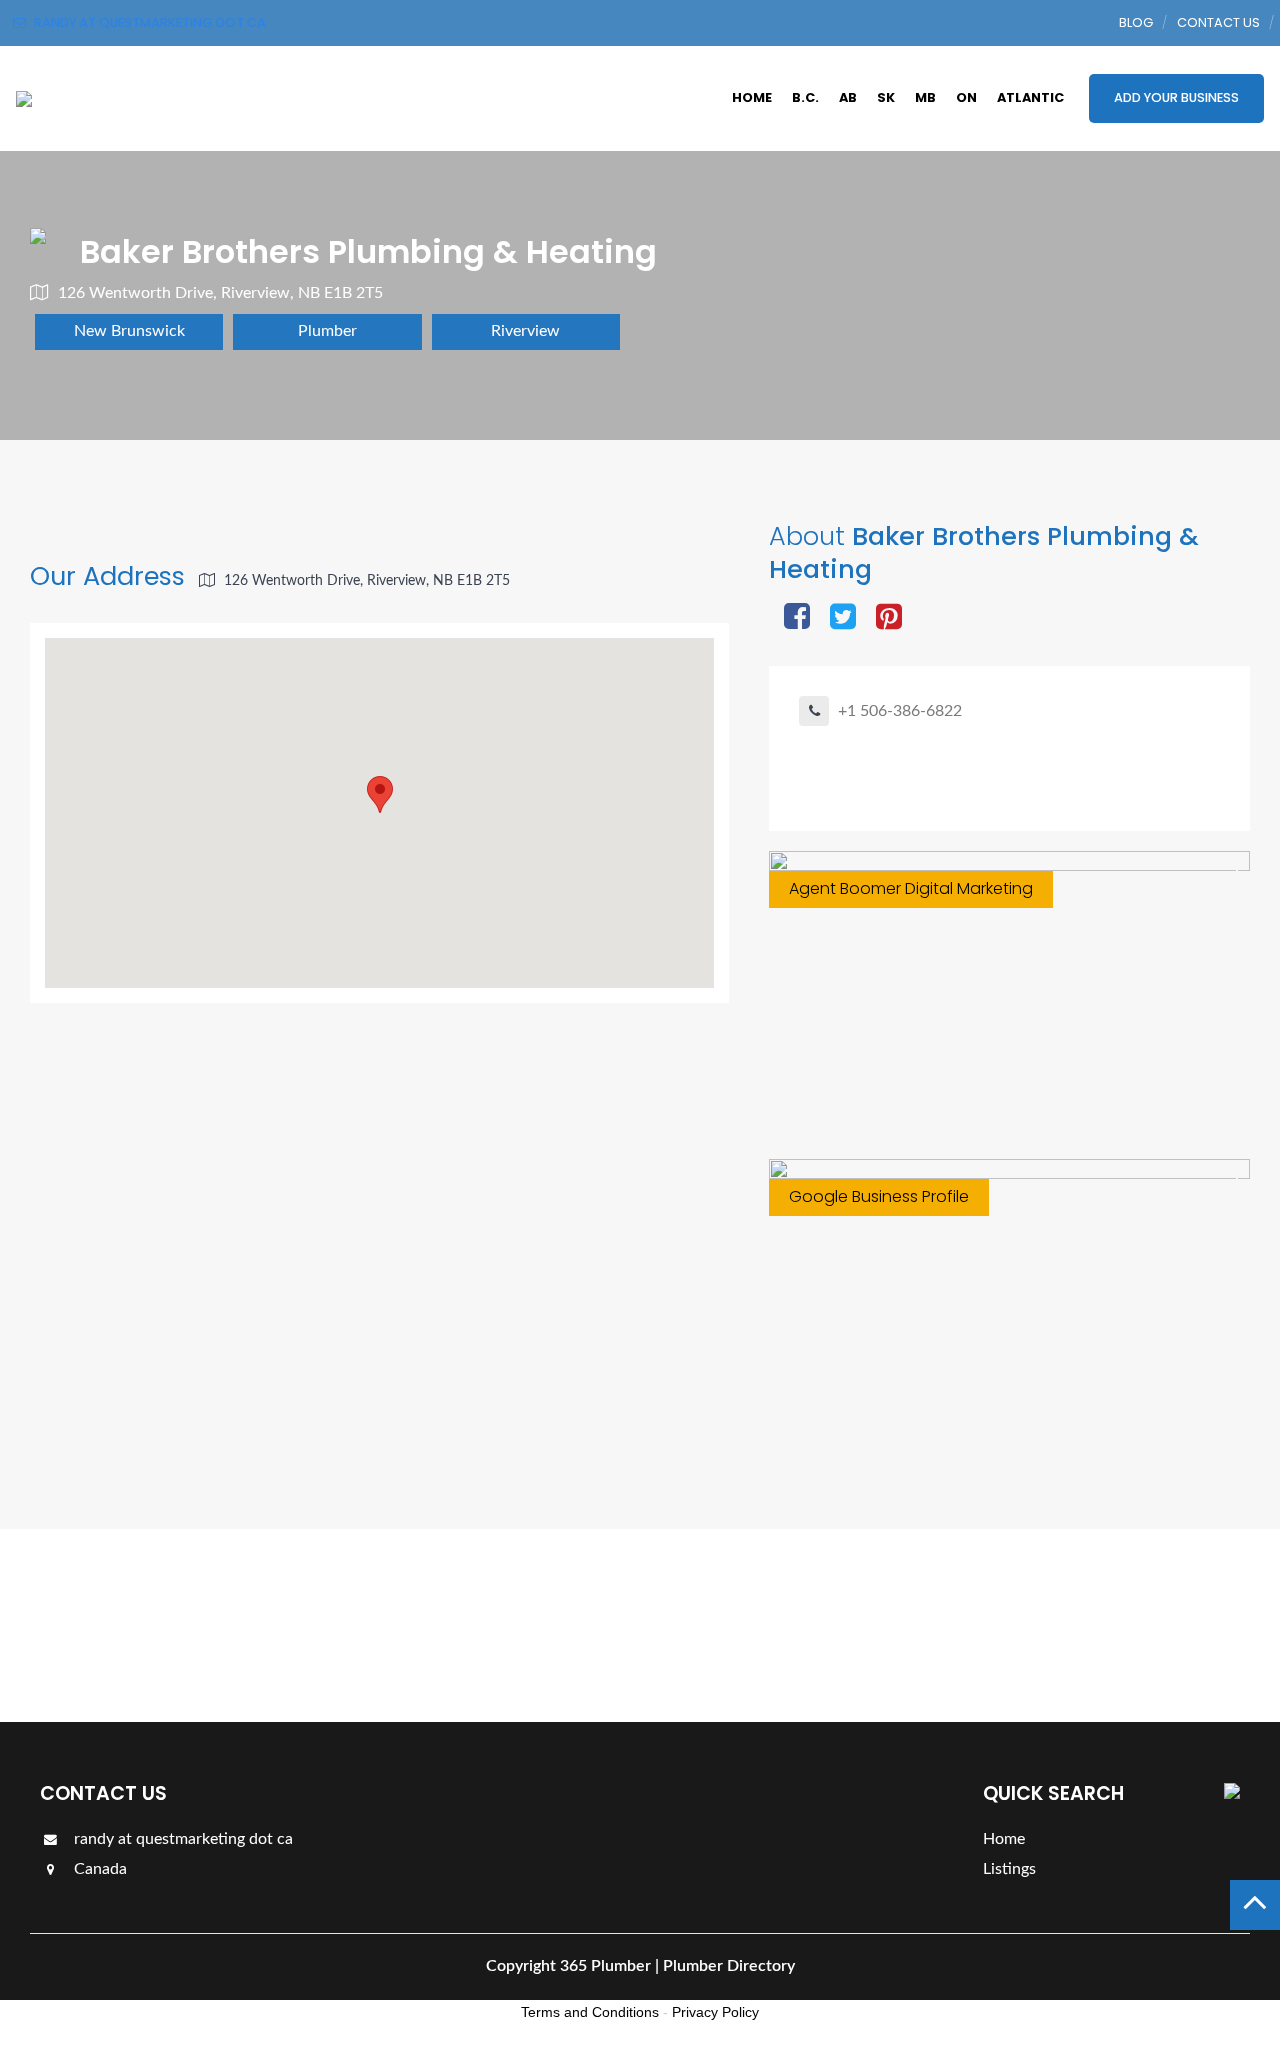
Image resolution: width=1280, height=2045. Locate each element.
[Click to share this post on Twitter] (843, 618)
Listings (1192, 1624)
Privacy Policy (715, 2012)
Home (752, 97)
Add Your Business (1176, 97)
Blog (1136, 22)
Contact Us (1218, 22)
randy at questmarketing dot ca (181, 1839)
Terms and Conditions (590, 2012)
